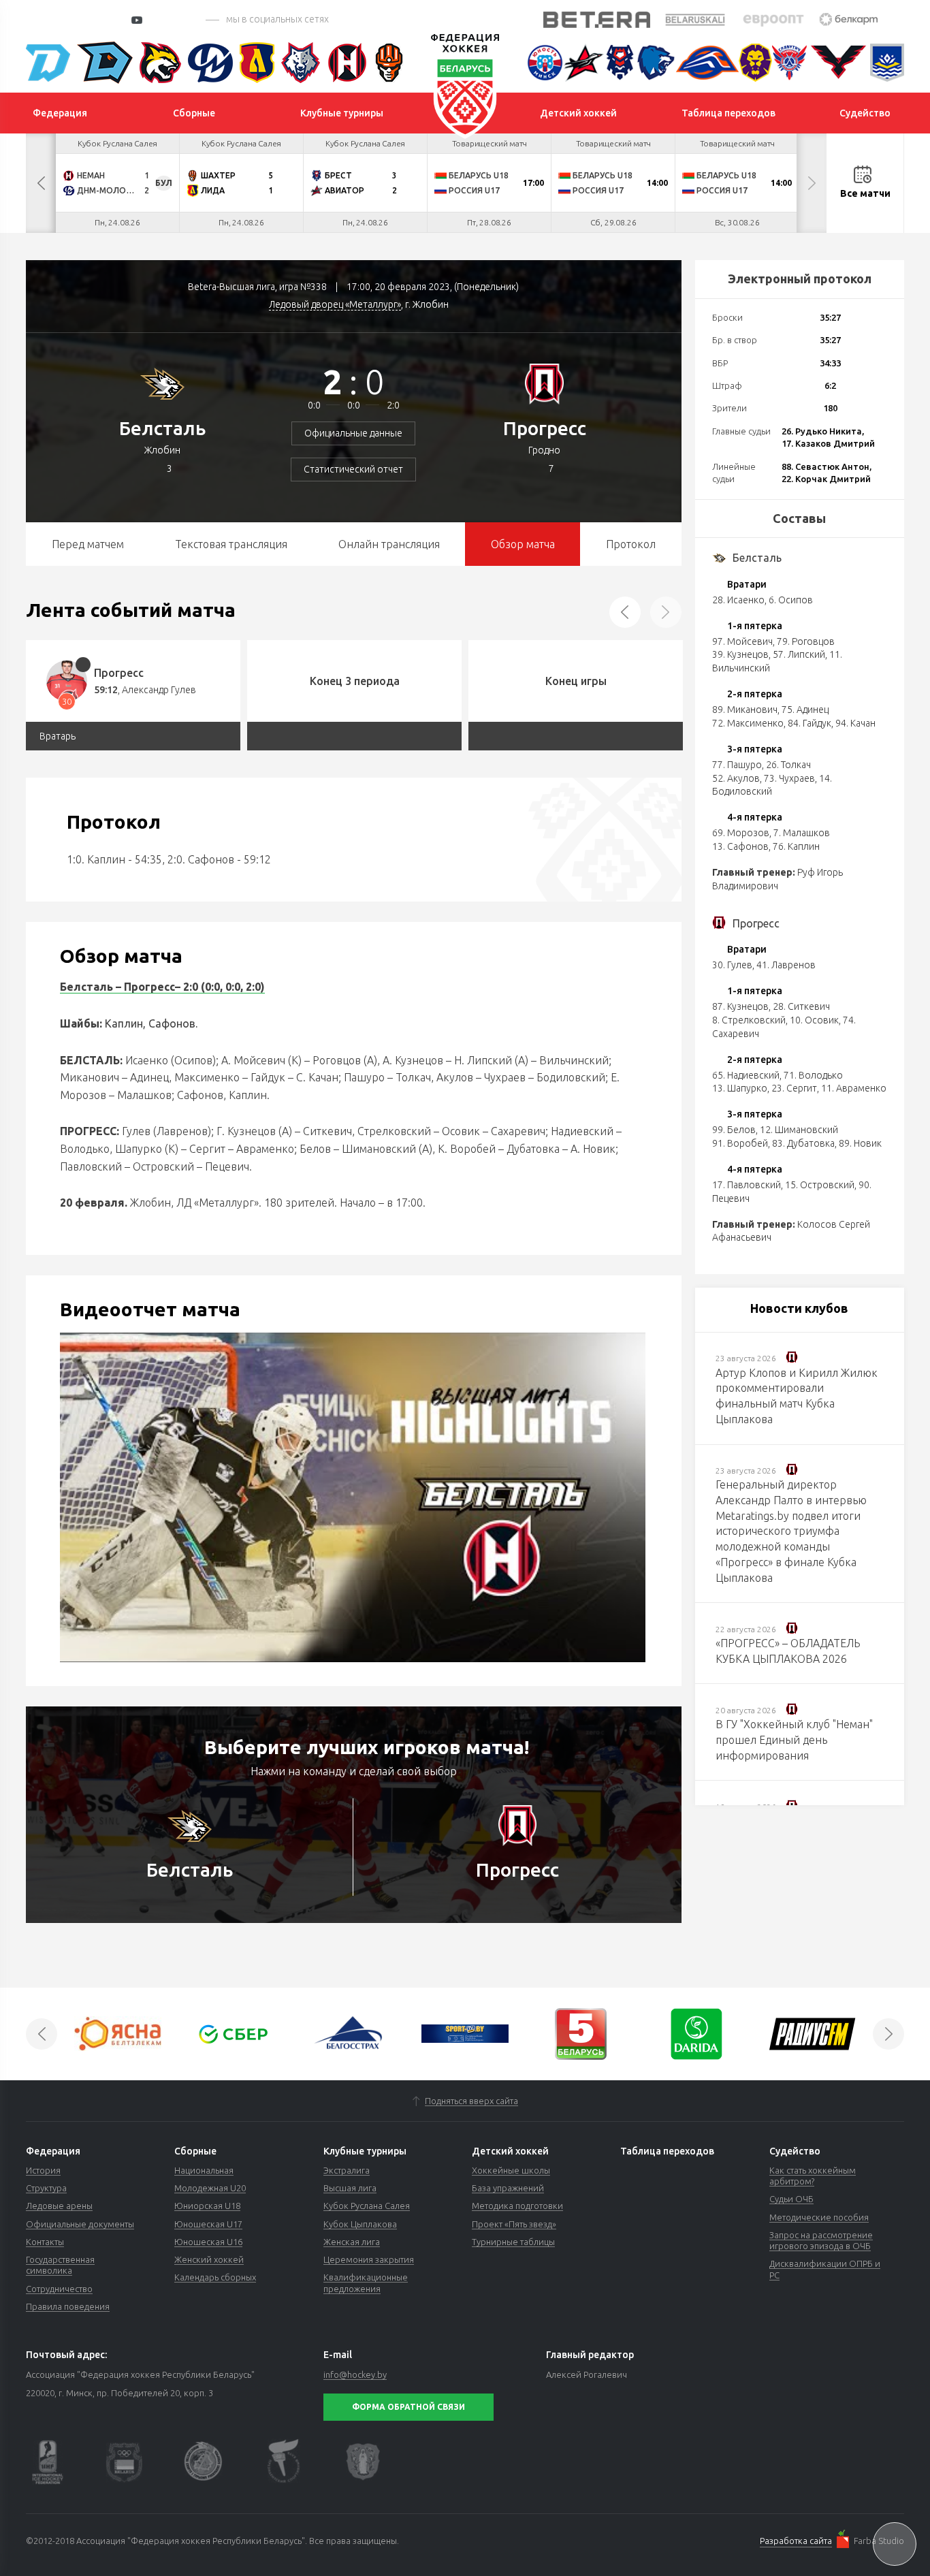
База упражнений (508, 2188)
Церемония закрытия (369, 2259)
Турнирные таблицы (513, 2242)
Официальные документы (80, 2224)
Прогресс (545, 428)
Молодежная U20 (210, 2188)
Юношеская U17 (208, 2224)
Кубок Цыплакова (360, 2224)
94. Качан (855, 723)
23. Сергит (794, 1088)
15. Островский (820, 1185)
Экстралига (347, 2170)
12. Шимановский (799, 1130)
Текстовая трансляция (231, 544)
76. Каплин (796, 846)
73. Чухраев (789, 778)
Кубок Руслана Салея (367, 2206)
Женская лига (352, 2242)
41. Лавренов (786, 965)
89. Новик (860, 1143)
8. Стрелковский (749, 1020)
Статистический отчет (353, 469)
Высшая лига (350, 2188)
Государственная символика (60, 2265)
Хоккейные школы (511, 2170)
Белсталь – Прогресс (117, 987)
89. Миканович (745, 710)
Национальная (204, 2170)
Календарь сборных (215, 2277)
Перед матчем (88, 544)
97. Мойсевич (742, 641)
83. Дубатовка (803, 1143)
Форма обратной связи (408, 2407)
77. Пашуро (737, 765)
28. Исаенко (738, 600)
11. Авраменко (854, 1088)
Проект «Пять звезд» (514, 2224)
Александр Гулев (159, 690)
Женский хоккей (209, 2259)
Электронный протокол (800, 279)
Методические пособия (819, 2217)
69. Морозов (741, 833)
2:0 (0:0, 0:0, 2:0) (223, 987)
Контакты (45, 2242)
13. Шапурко (740, 1088)
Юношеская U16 (208, 2242)
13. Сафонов (740, 846)
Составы (799, 518)
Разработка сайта (796, 2541)
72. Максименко (748, 723)
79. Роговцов (806, 641)
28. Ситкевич (801, 1006)
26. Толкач (788, 765)
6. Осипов (791, 600)
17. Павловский (747, 1185)
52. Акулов (736, 778)
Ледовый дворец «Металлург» (335, 304)
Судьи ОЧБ (791, 2199)
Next (812, 183)
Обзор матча (523, 544)
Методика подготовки (517, 2206)
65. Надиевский (746, 1075)
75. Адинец (805, 710)
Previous (41, 183)
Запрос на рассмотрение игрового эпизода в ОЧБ (821, 2240)
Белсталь (162, 428)
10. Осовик (814, 1020)
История (43, 2170)
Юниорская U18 (207, 2206)
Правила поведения (68, 2306)
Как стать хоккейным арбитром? (813, 2176)
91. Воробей (740, 1143)
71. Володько (813, 1075)
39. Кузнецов (740, 654)
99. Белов (734, 1130)
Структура (46, 2188)
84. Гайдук (809, 723)
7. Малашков (802, 833)
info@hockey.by (355, 2374)
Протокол (631, 544)
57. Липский (799, 654)
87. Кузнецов (740, 1006)
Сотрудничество (59, 2289)
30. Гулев (732, 965)
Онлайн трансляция (389, 544)
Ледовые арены (59, 2206)
